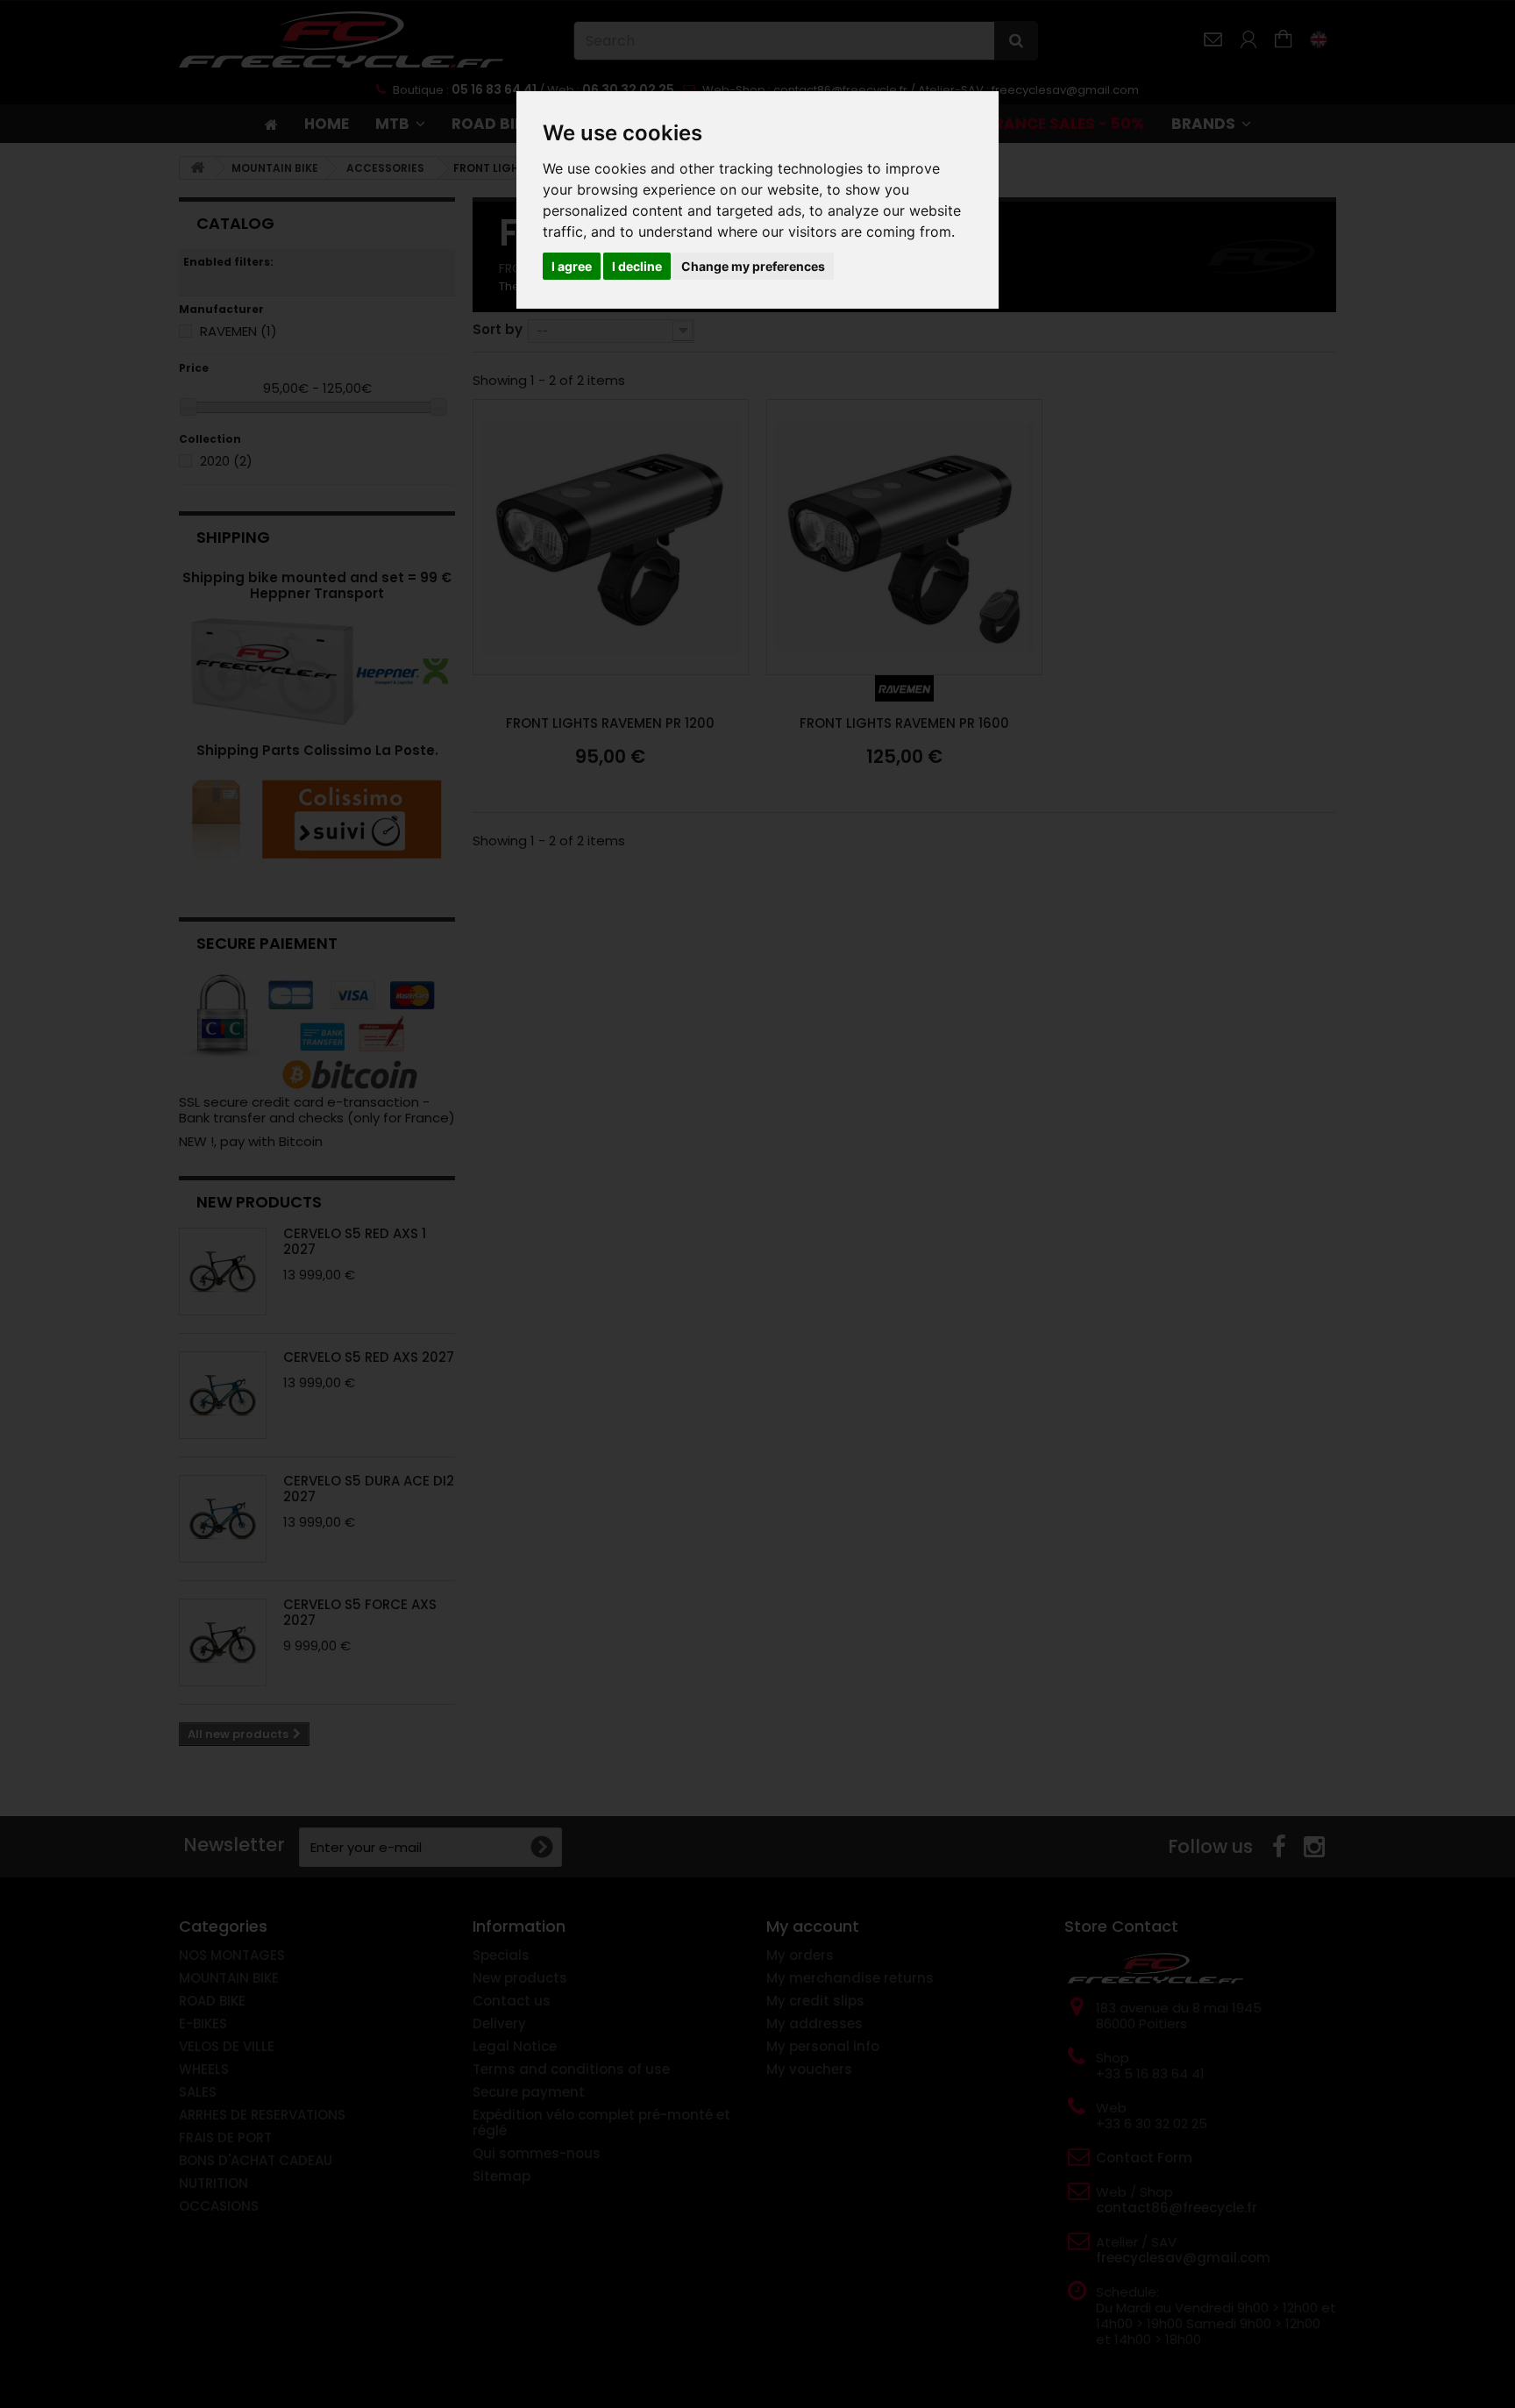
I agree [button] (572, 266)
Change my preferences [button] (753, 266)
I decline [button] (637, 266)
